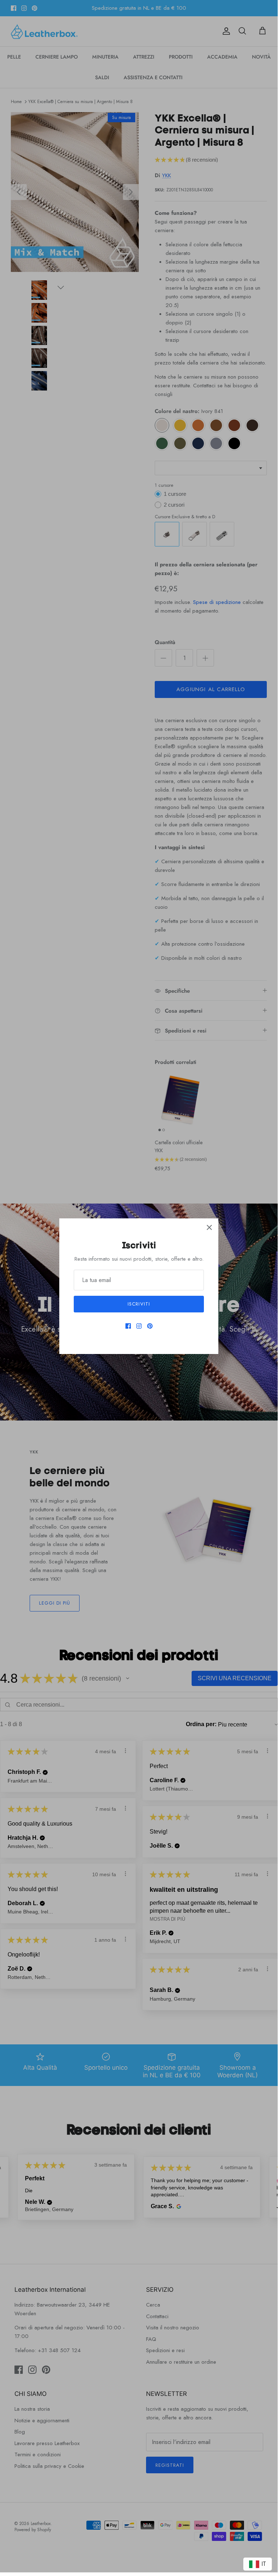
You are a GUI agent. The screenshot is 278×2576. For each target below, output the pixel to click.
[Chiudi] (209, 1227)
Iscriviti (139, 1304)
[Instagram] (139, 1326)
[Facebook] (128, 1326)
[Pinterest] (150, 1326)
